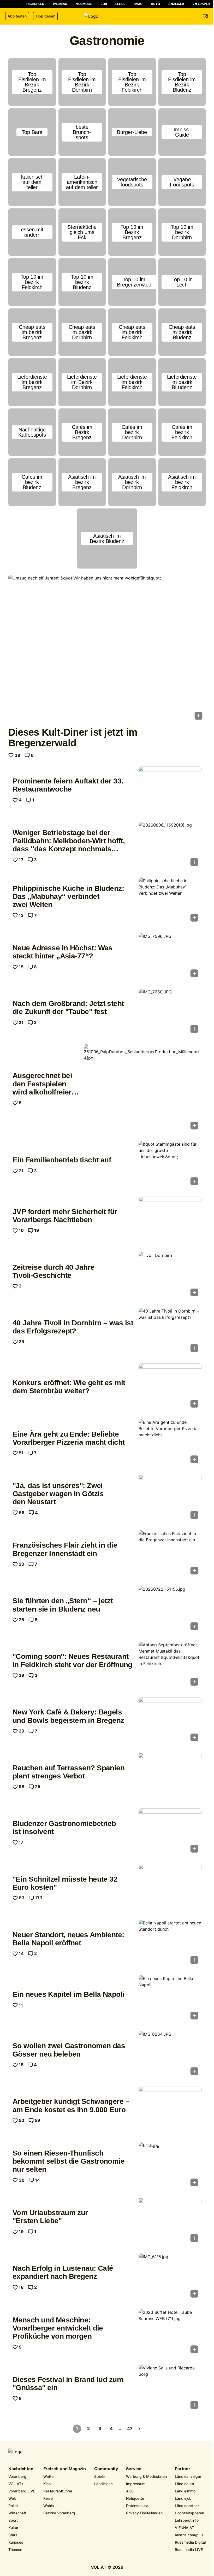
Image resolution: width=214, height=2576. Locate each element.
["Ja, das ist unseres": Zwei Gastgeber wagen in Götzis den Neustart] (170, 1498)
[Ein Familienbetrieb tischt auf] (170, 1165)
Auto (155, 4)
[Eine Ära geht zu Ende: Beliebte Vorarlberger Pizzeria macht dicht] (170, 1443)
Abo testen (17, 16)
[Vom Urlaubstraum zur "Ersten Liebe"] (170, 2221)
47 (130, 2428)
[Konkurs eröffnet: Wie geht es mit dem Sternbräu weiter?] (170, 1387)
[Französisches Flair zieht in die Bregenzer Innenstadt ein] (170, 1554)
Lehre (120, 4)
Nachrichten (21, 2469)
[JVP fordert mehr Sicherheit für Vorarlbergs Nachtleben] (170, 1220)
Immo (138, 4)
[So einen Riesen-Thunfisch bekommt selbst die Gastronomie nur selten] (170, 2166)
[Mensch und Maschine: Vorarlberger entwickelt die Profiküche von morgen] (170, 2333)
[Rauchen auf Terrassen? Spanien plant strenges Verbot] (170, 1776)
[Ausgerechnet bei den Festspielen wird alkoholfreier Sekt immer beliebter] (143, 1088)
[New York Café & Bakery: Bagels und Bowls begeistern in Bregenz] (170, 1721)
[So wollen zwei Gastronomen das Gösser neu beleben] (170, 2055)
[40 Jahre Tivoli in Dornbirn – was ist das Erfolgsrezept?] (170, 1331)
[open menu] (206, 16)
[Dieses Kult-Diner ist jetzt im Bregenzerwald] (107, 649)
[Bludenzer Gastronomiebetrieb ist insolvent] (170, 1832)
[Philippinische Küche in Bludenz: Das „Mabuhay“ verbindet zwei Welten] (170, 901)
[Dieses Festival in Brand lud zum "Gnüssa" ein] (170, 2388)
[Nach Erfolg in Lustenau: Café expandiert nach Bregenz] (170, 2277)
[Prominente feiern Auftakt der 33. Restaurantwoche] (170, 790)
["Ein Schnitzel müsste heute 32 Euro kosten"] (170, 1888)
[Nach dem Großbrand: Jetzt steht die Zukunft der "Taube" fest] (170, 1012)
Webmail (60, 4)
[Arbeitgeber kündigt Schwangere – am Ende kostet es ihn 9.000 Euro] (170, 2110)
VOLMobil (84, 4)
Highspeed (35, 4)
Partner (183, 2469)
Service (134, 2469)
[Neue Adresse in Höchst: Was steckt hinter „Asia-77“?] (170, 957)
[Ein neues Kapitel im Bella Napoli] (170, 1999)
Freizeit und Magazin (65, 2469)
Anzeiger (176, 4)
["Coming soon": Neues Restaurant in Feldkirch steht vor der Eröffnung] (170, 1665)
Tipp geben (45, 16)
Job (104, 4)
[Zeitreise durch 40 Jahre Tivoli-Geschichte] (170, 1276)
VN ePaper (201, 4)
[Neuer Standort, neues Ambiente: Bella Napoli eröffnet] (170, 1943)
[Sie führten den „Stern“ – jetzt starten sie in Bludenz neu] (170, 1610)
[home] (107, 16)
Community (106, 2469)
